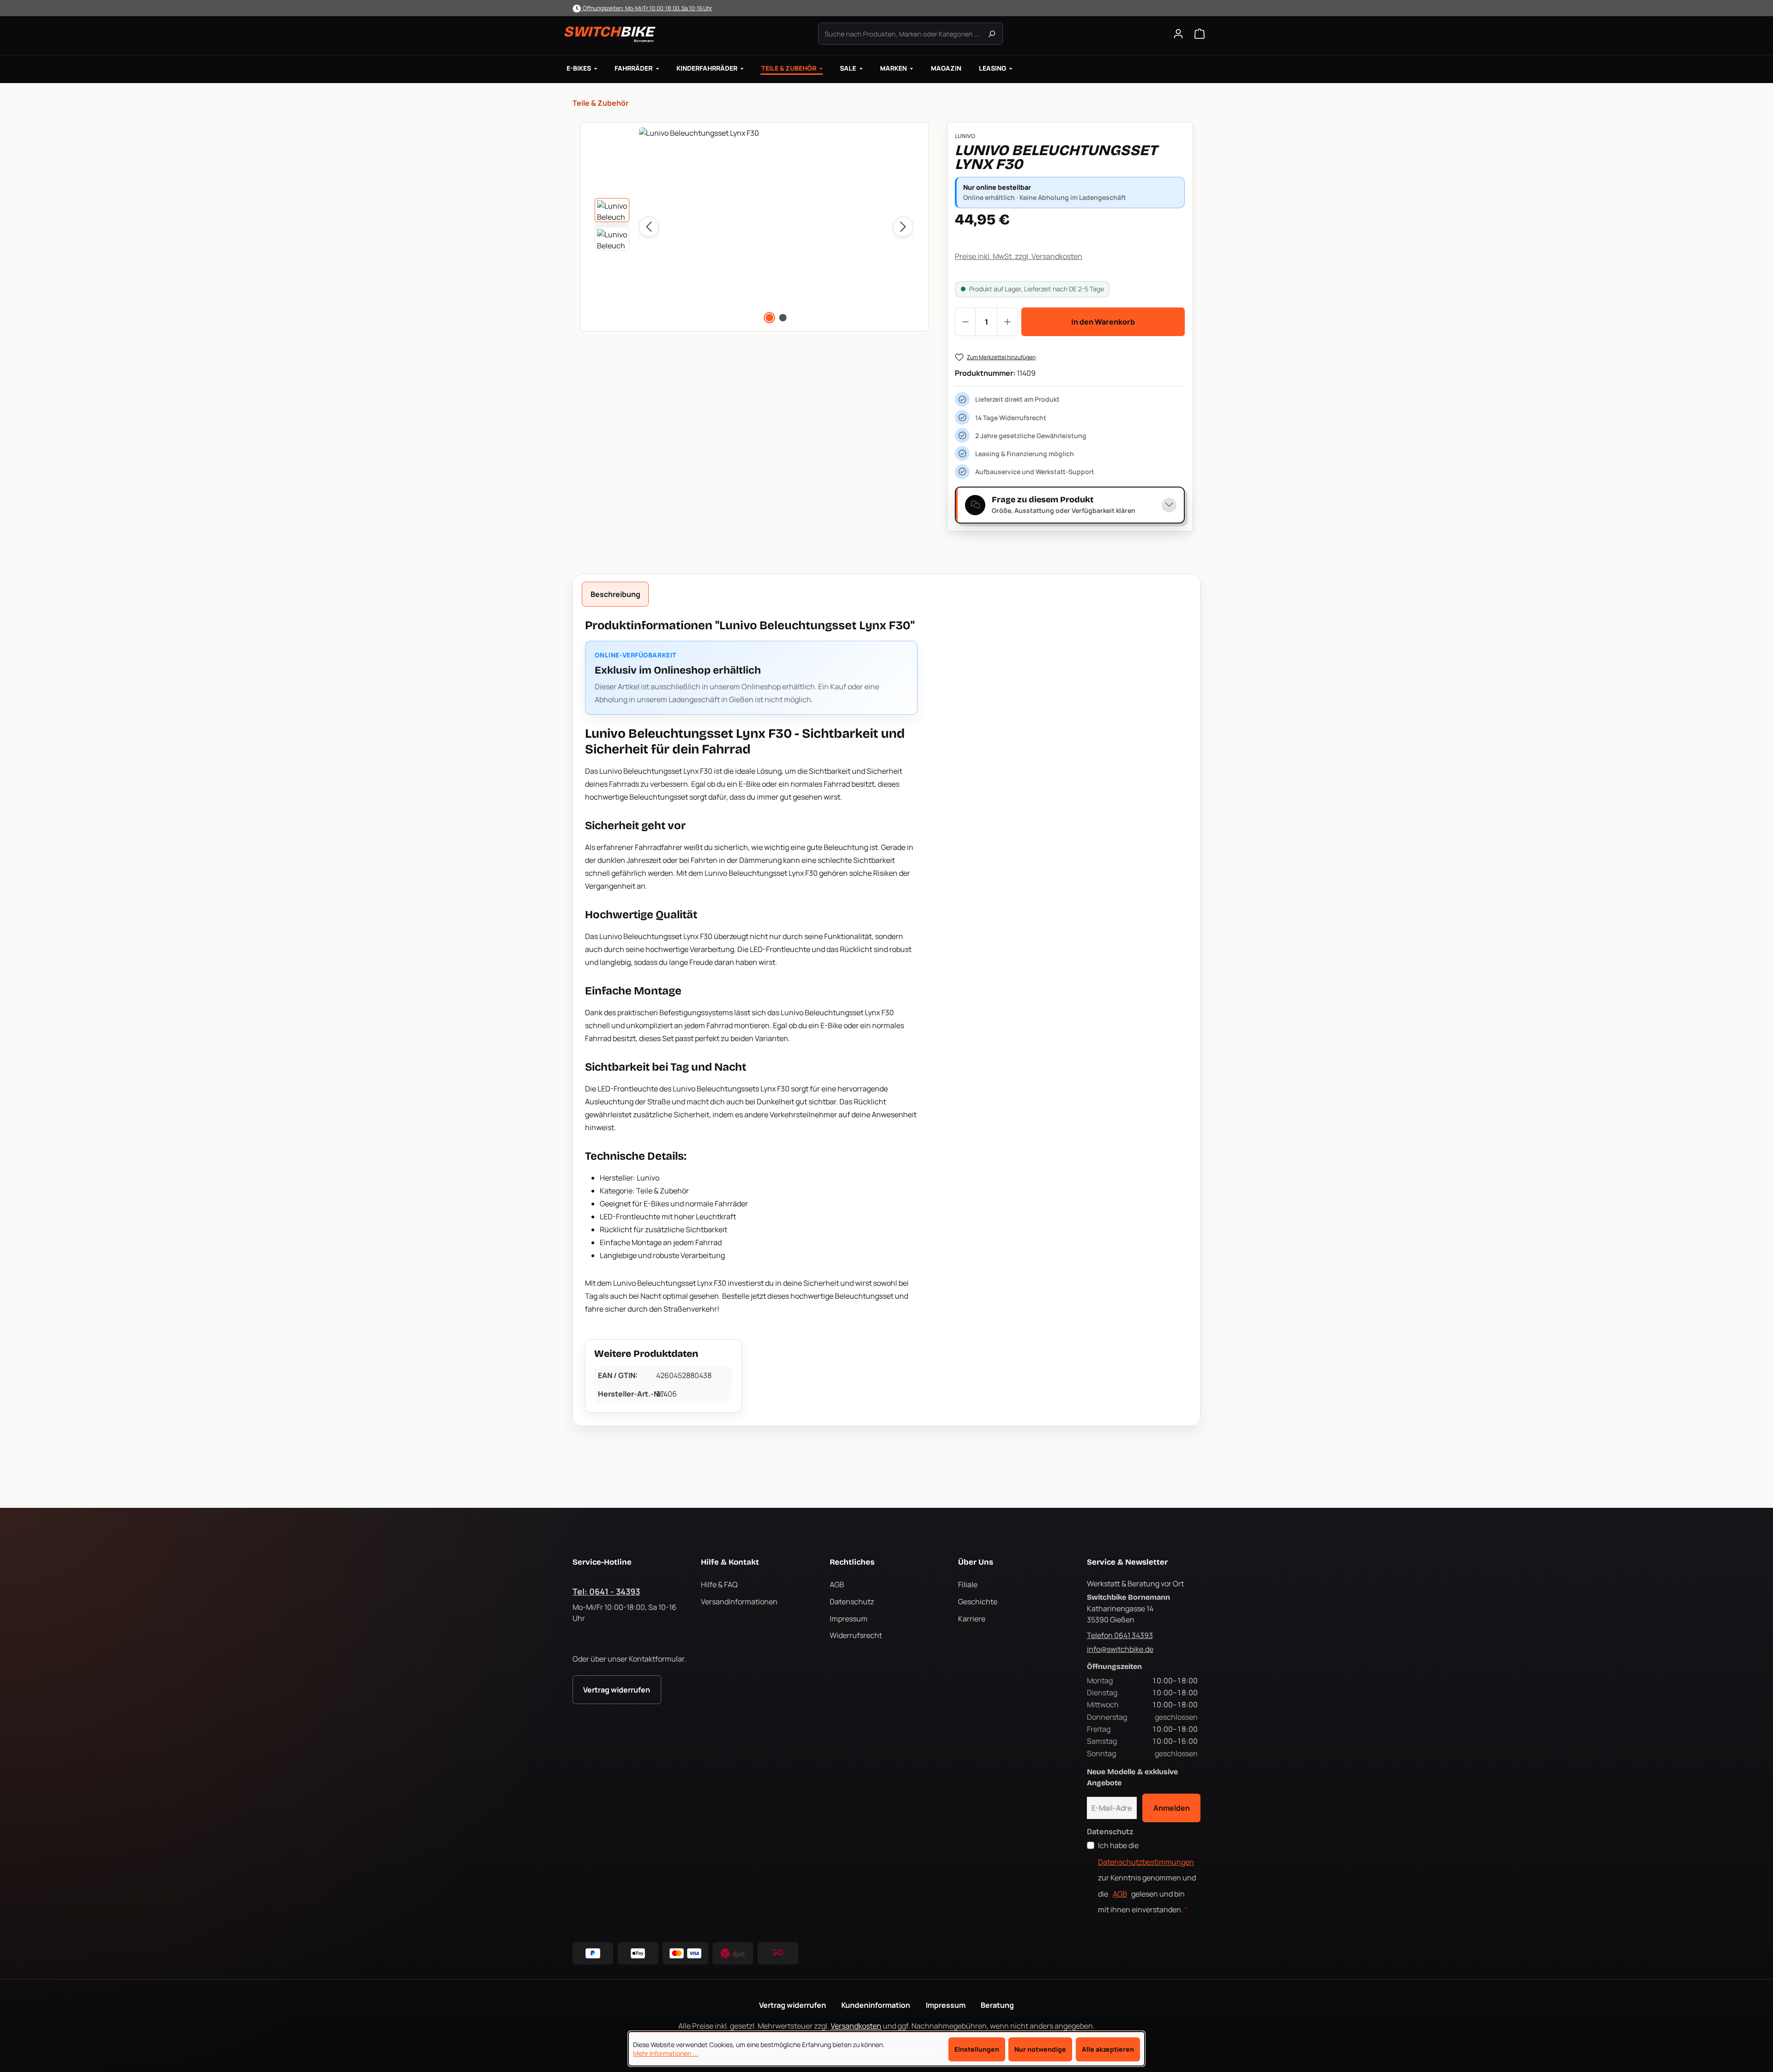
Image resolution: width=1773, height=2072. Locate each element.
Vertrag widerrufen (617, 1690)
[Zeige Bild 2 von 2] (783, 318)
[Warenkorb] (1200, 34)
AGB (837, 1584)
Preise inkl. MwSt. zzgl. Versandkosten (1019, 256)
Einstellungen (977, 2049)
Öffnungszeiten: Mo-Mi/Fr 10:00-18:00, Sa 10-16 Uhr (646, 8)
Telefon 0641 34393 (1120, 1635)
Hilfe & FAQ (719, 1584)
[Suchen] (992, 34)
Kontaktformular (657, 1659)
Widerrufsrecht (856, 1635)
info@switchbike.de (1120, 1649)
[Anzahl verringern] (965, 322)
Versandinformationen (739, 1602)
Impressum (849, 1619)
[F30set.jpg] (776, 227)
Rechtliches (852, 1562)
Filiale (968, 1584)
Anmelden (1172, 1808)
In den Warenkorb (1103, 322)
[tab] (615, 594)
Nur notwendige (1040, 2049)
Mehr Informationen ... (666, 2054)
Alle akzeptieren (1108, 2049)
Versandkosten (856, 2026)
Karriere (972, 1619)
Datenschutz (852, 1602)
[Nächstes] (903, 227)
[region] (754, 227)
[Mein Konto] (1178, 34)
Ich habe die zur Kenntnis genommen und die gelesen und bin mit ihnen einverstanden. (1147, 1877)
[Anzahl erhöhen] (1007, 322)
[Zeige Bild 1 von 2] (769, 318)
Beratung (997, 2005)
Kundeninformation (876, 2005)
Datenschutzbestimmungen (1146, 1862)
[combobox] (911, 34)
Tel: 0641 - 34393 (606, 1591)
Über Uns (976, 1562)
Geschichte (978, 1602)
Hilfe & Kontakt (730, 1562)
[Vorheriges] (649, 227)
